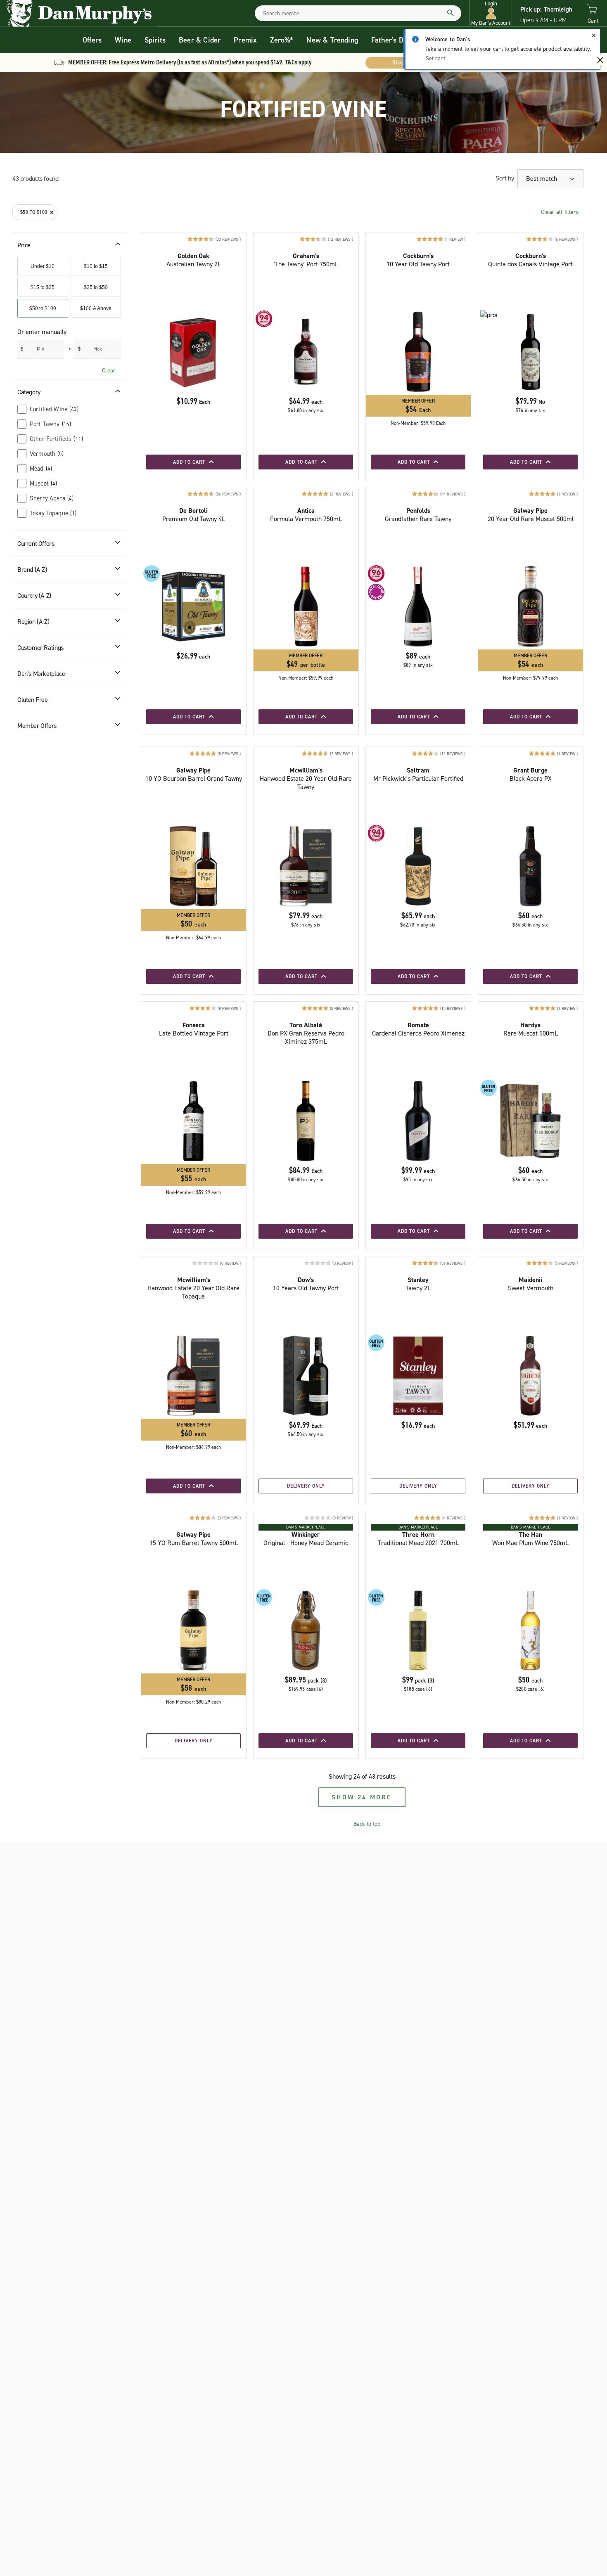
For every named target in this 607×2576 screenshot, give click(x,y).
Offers (92, 40)
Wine (123, 40)
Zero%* (282, 40)
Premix (245, 40)
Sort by (505, 178)
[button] (491, 13)
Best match (542, 179)
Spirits (155, 40)
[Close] (594, 36)
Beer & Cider (200, 40)
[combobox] (358, 13)
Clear (109, 371)
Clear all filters (560, 212)
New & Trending (332, 40)
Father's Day (391, 40)
